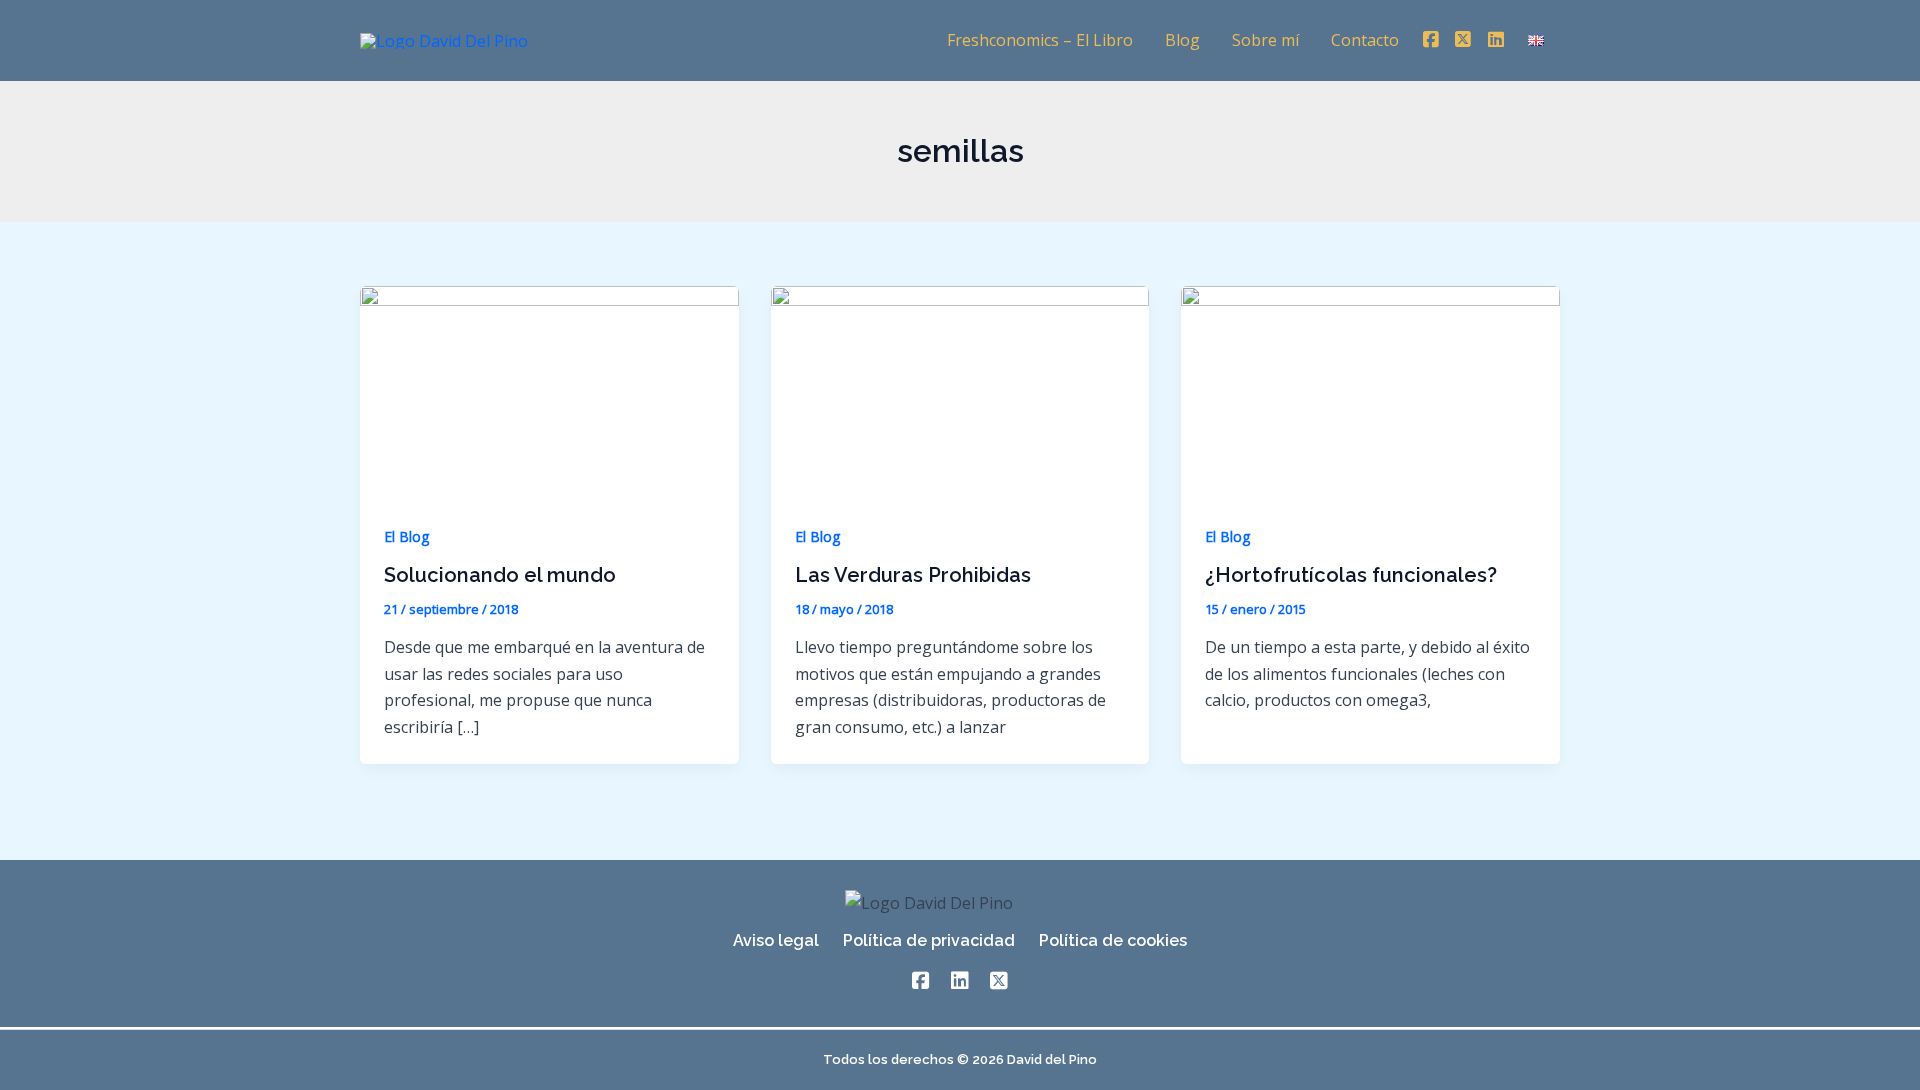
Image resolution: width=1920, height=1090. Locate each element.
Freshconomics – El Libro (1040, 40)
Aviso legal (776, 940)
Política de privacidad (929, 940)
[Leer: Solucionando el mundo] (549, 391)
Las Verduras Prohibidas (913, 575)
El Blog (406, 536)
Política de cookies (1113, 940)
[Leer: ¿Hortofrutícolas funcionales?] (1370, 391)
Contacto (1365, 40)
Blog (1182, 40)
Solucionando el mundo (500, 575)
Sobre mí (1265, 40)
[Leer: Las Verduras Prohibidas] (960, 391)
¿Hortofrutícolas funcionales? (1351, 575)
